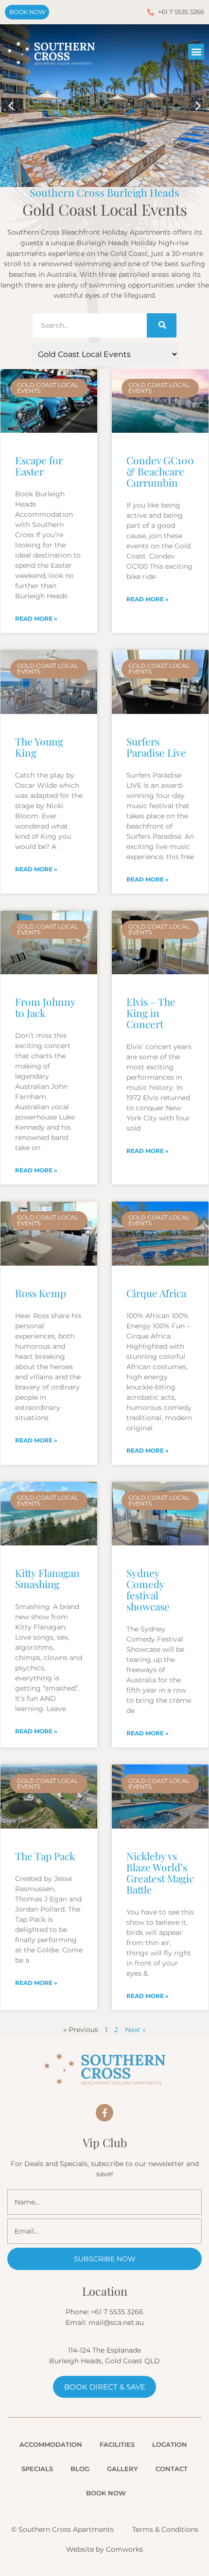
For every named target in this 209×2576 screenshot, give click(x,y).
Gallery (122, 2469)
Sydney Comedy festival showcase (148, 1589)
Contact (172, 2469)
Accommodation (51, 2444)
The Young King (39, 747)
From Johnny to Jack (45, 1007)
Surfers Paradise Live (156, 747)
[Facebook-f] (104, 2113)
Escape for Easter (39, 466)
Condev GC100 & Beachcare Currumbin (160, 471)
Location (170, 2444)
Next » (135, 2030)
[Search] (161, 325)
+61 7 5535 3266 (117, 2312)
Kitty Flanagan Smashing (47, 1578)
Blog (80, 2469)
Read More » (36, 619)
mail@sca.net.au (116, 2322)
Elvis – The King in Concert (151, 1013)
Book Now (106, 2493)
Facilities (117, 2444)
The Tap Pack (45, 1856)
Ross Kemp (41, 1293)
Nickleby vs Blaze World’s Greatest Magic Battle (160, 1873)
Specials (37, 2469)
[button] (196, 52)
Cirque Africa (156, 1293)
